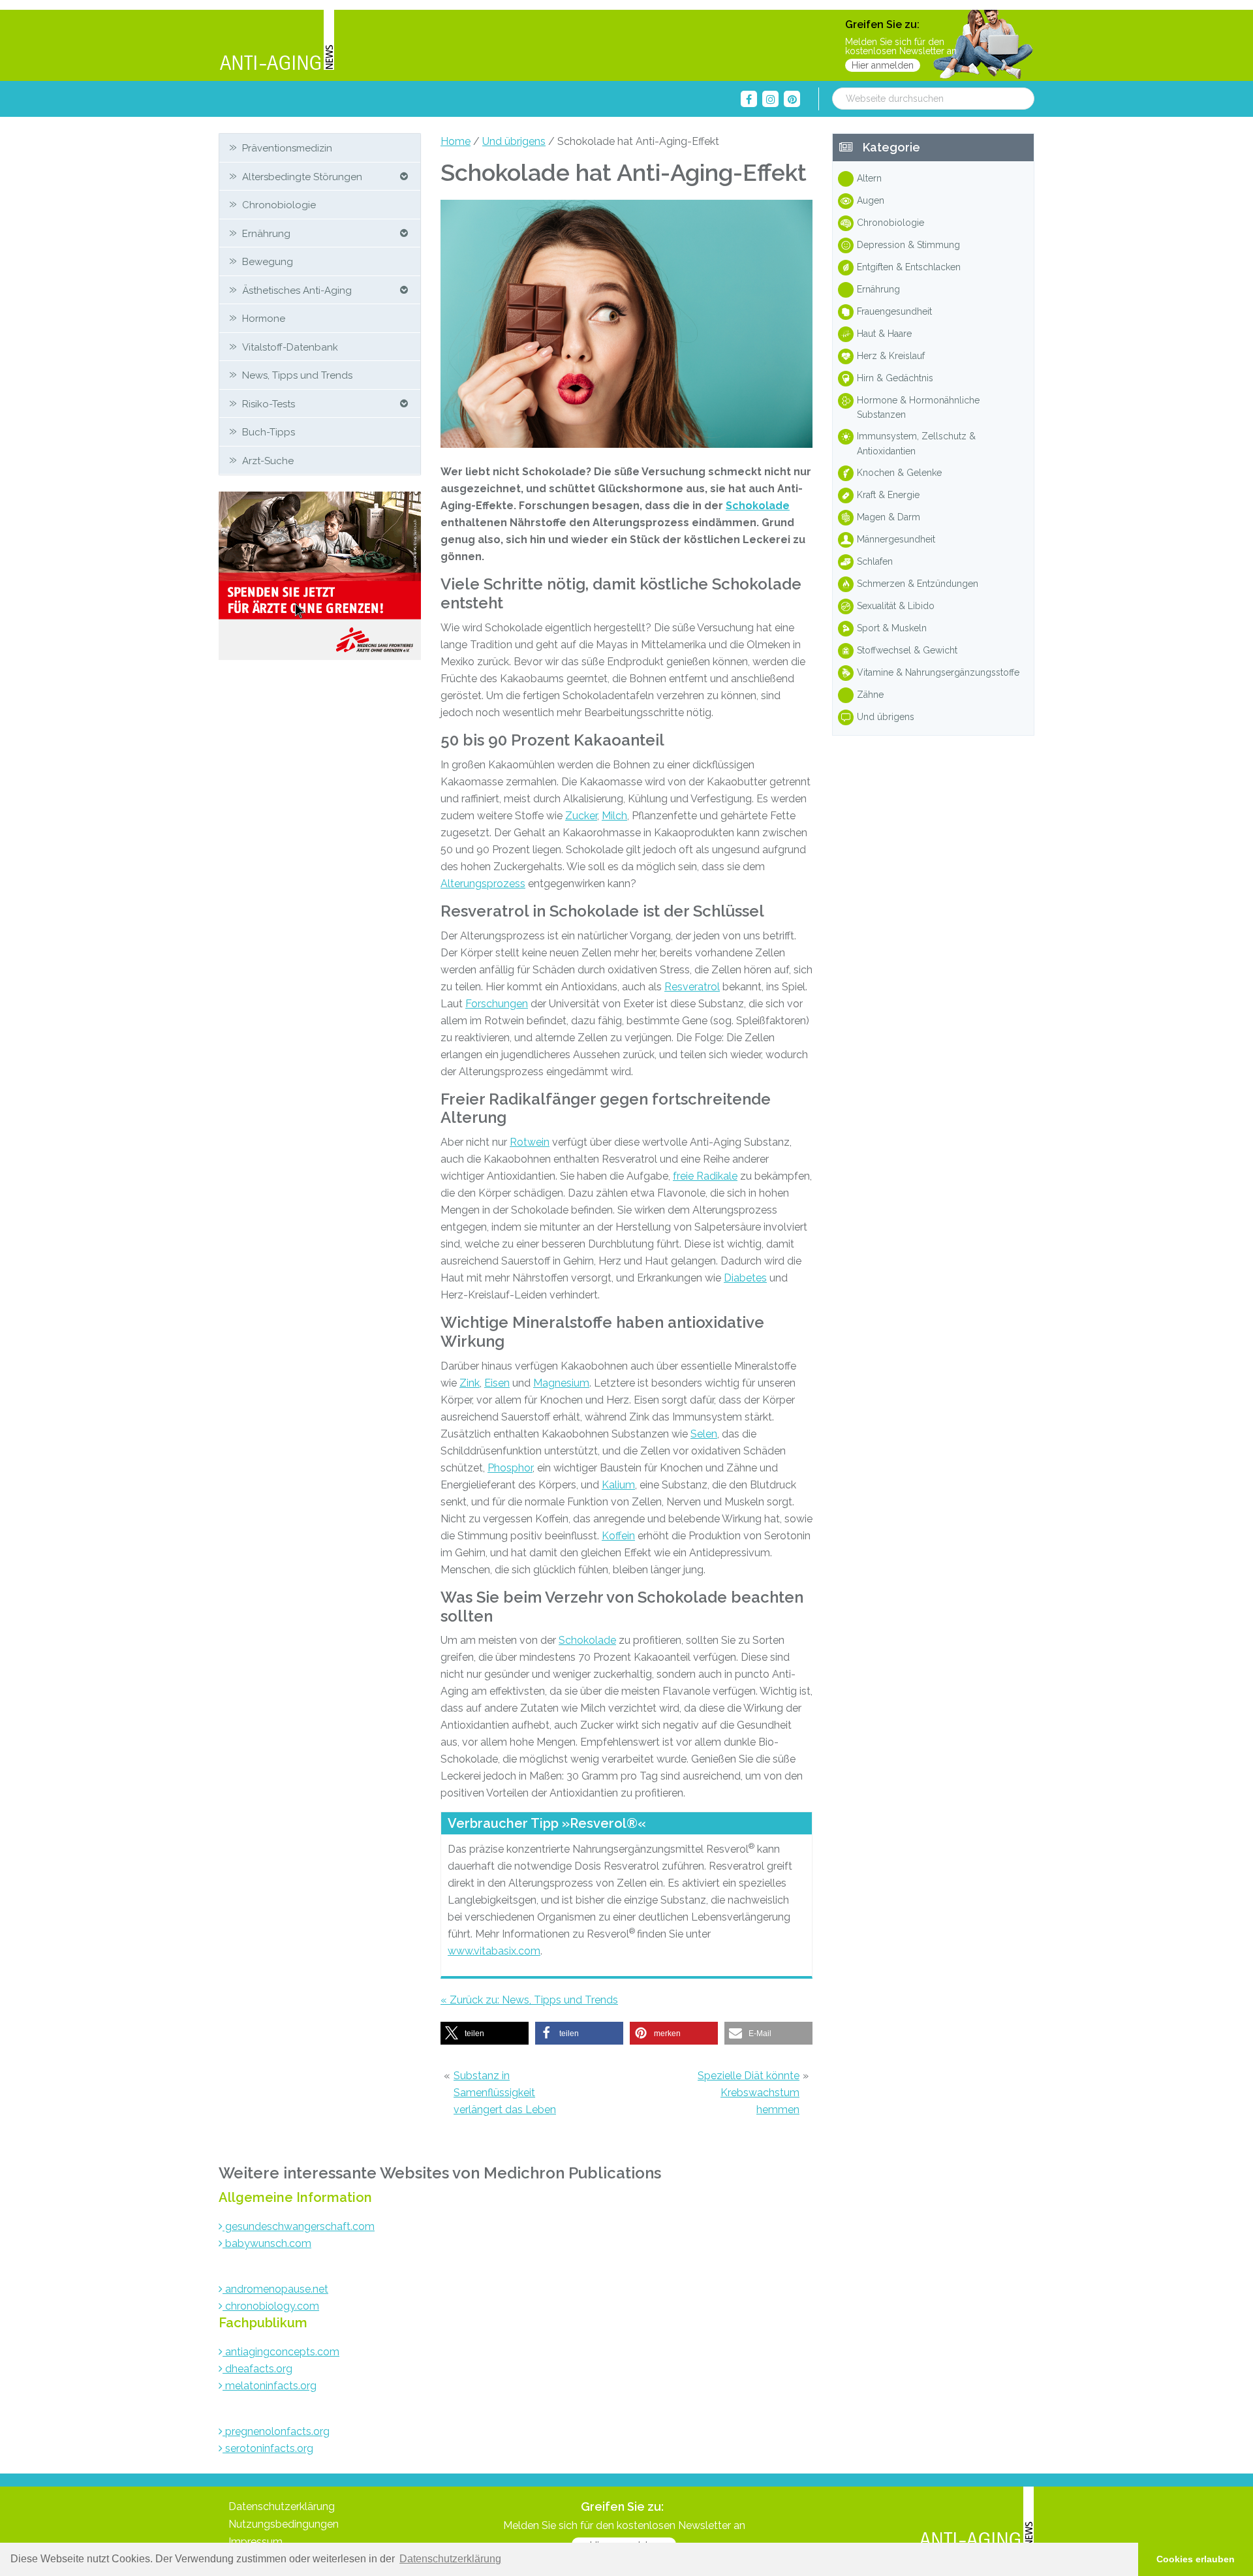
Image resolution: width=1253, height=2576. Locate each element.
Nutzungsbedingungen (284, 2524)
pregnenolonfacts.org (276, 2431)
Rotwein (530, 1142)
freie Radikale (705, 1176)
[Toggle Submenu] (404, 177)
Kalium (618, 1485)
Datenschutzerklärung (282, 2506)
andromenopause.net (275, 2289)
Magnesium (561, 1383)
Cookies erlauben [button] (1196, 2559)
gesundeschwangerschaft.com (299, 2226)
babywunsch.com (267, 2243)
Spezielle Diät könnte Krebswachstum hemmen (749, 2093)
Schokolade (758, 506)
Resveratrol (692, 987)
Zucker (581, 816)
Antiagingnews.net (277, 41)
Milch (614, 816)
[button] (485, 2033)
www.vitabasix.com (494, 1951)
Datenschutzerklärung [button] (450, 2559)
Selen (704, 1434)
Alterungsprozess (483, 884)
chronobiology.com (271, 2306)
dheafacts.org (257, 2369)
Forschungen (497, 1004)
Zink (470, 1383)
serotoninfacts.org (268, 2448)
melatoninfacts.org (270, 2386)
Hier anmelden (883, 65)
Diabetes (745, 1278)
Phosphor (510, 1468)
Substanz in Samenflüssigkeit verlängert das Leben (505, 2093)
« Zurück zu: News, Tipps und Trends (529, 2000)
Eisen (497, 1383)
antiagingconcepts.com (281, 2352)
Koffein (618, 1536)
